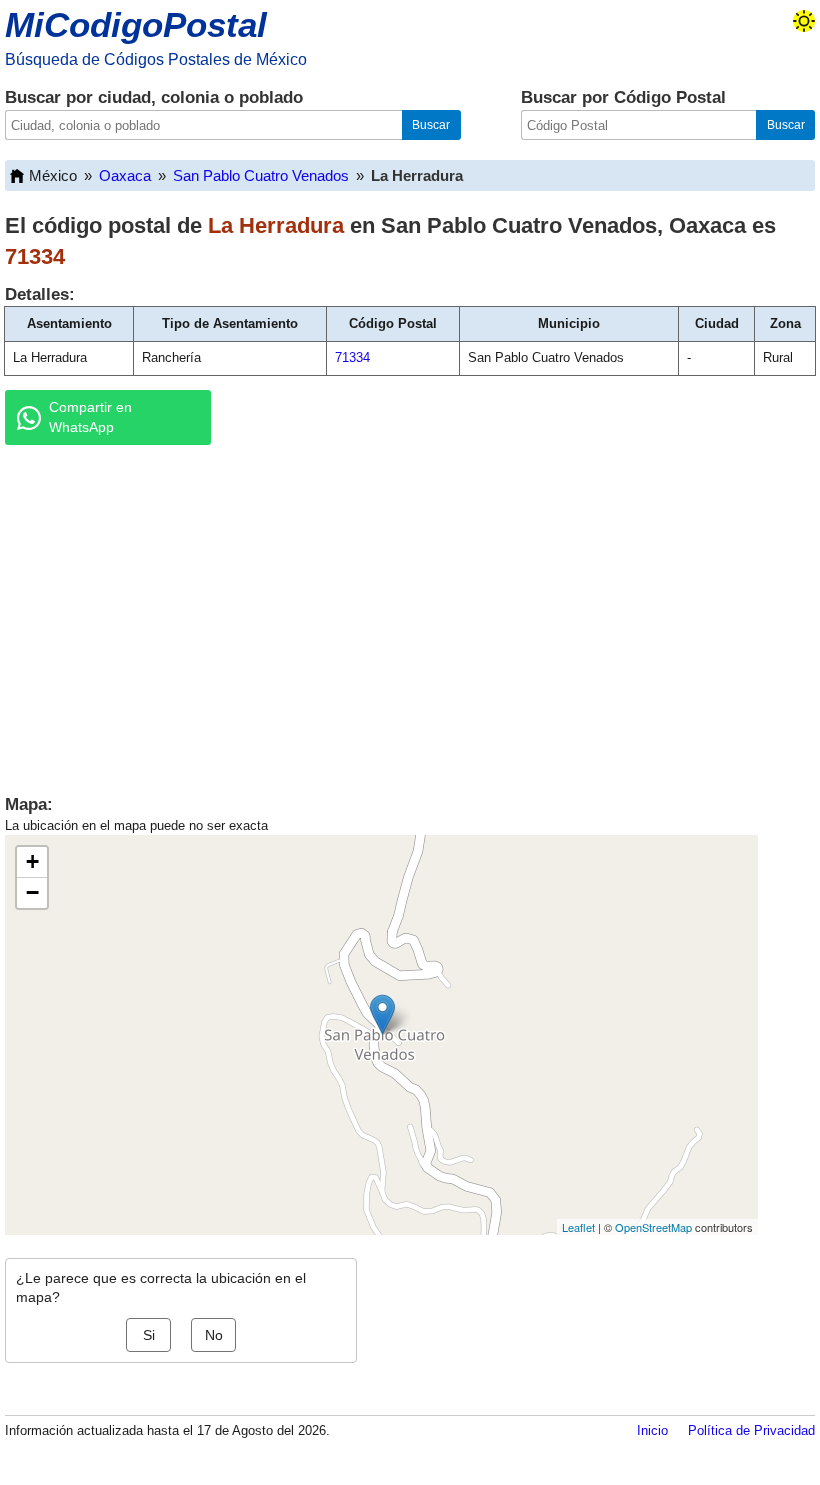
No (214, 1335)
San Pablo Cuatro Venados (261, 175)
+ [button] (32, 861)
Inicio (652, 1430)
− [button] (32, 892)
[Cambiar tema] (804, 21)
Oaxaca (125, 175)
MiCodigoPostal (136, 24)
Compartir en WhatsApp (90, 417)
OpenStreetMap (653, 1227)
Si (149, 1335)
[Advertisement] (410, 615)
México (53, 175)
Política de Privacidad (751, 1430)
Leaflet (578, 1227)
